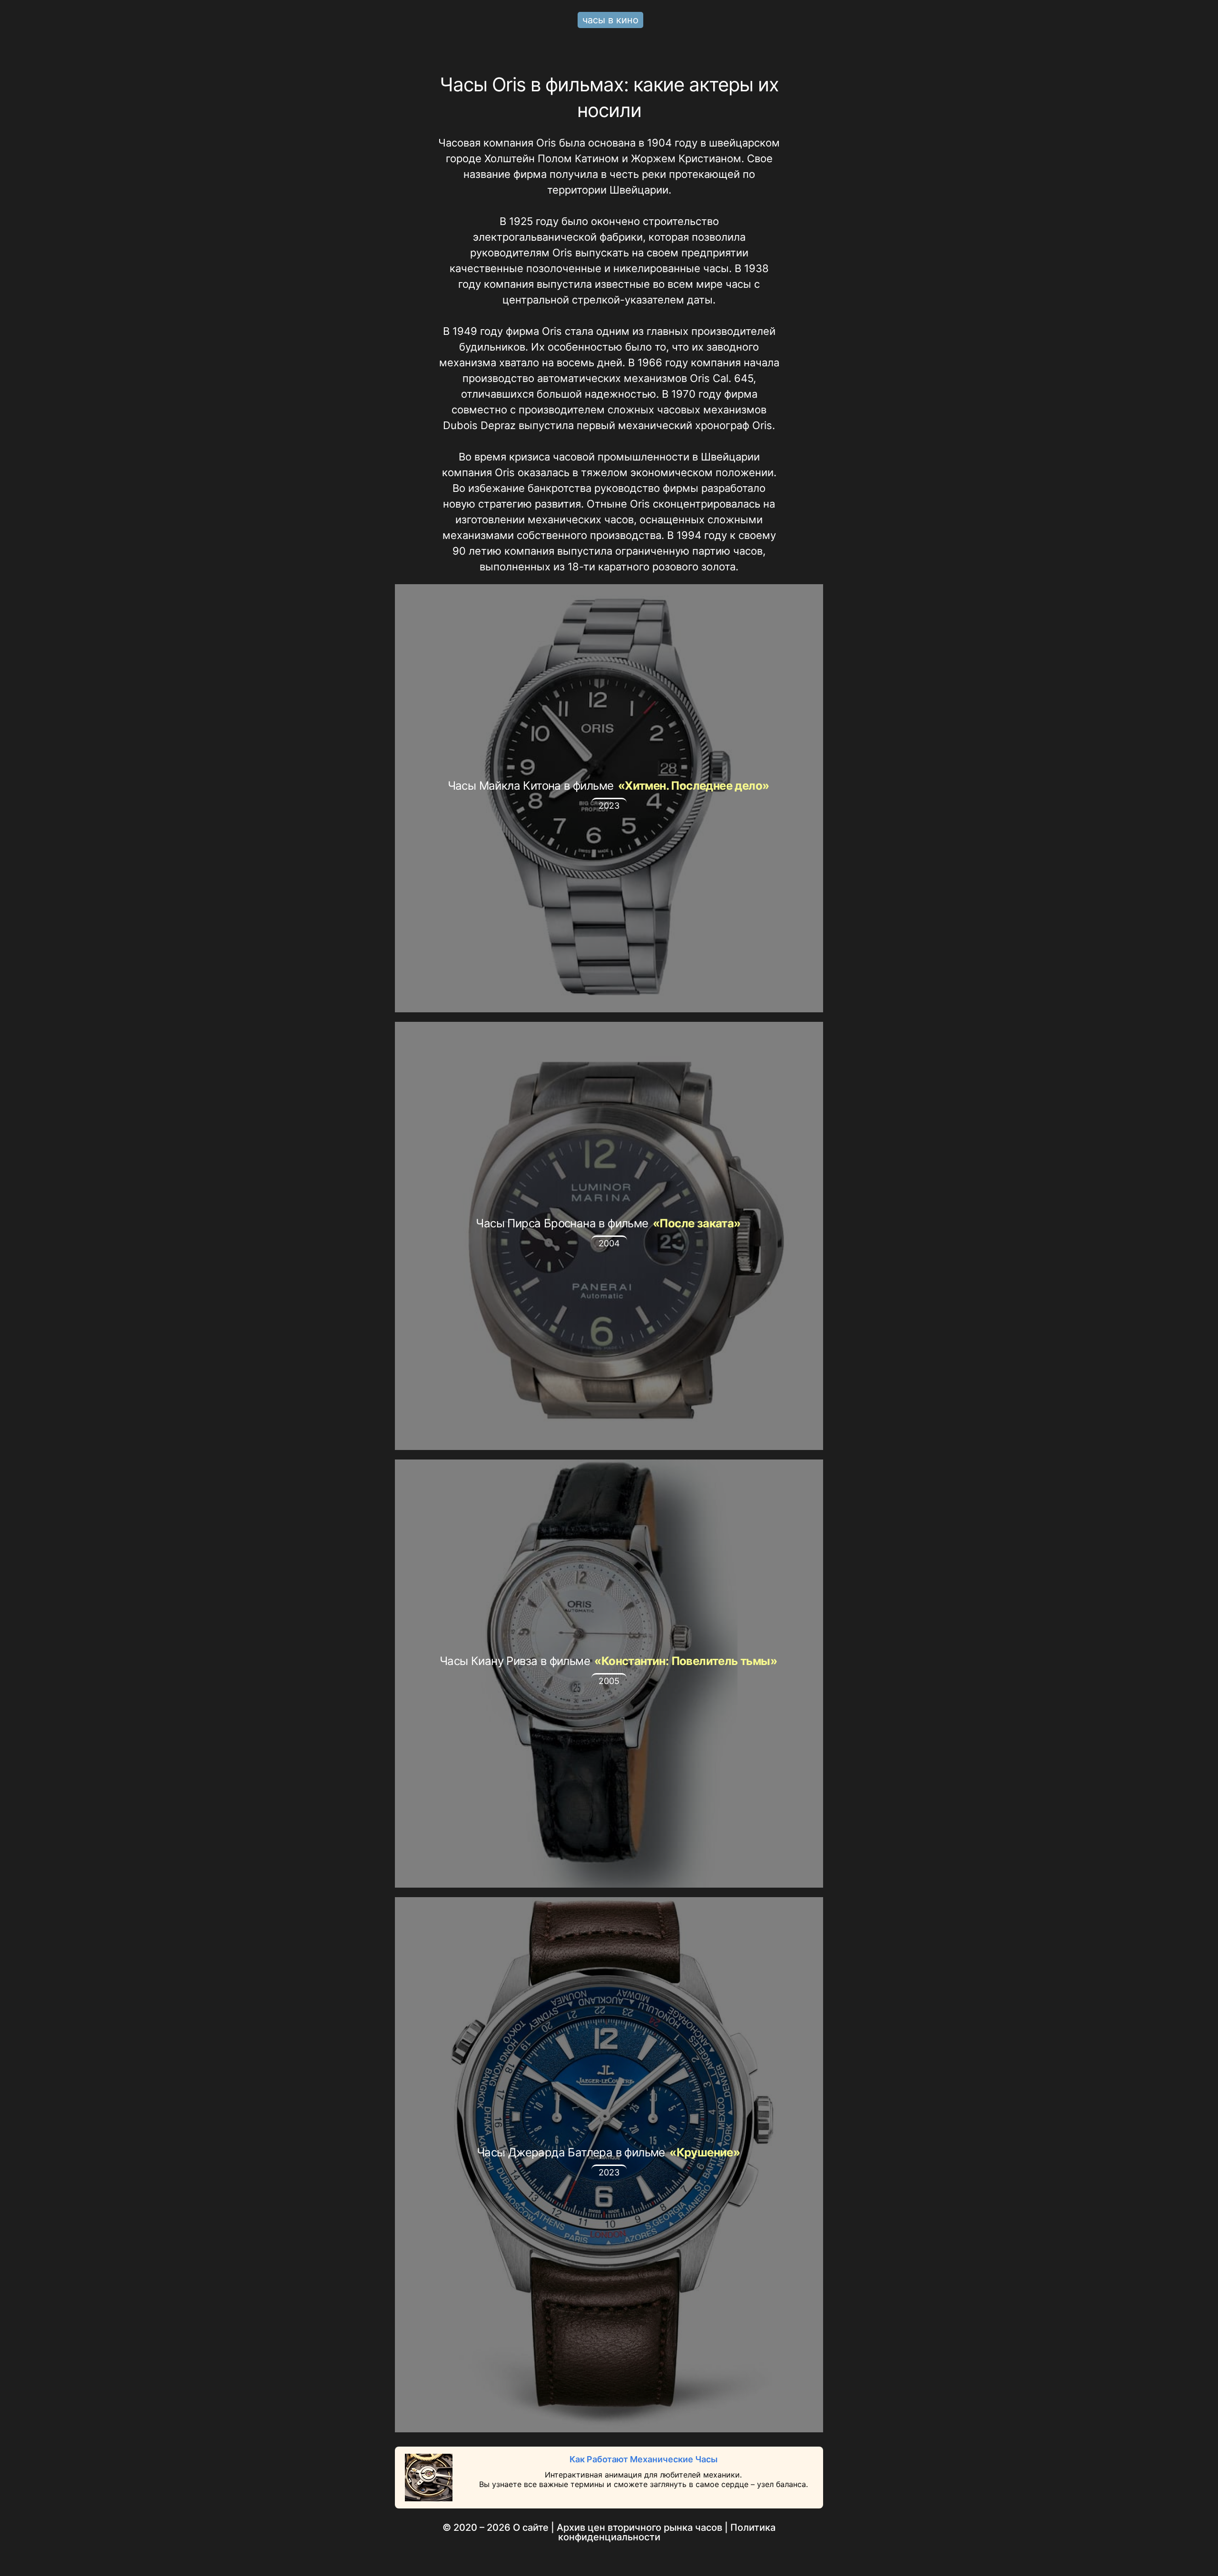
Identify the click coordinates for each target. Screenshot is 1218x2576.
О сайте (531, 2527)
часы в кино (610, 20)
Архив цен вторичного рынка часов (639, 2527)
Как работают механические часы (643, 2459)
